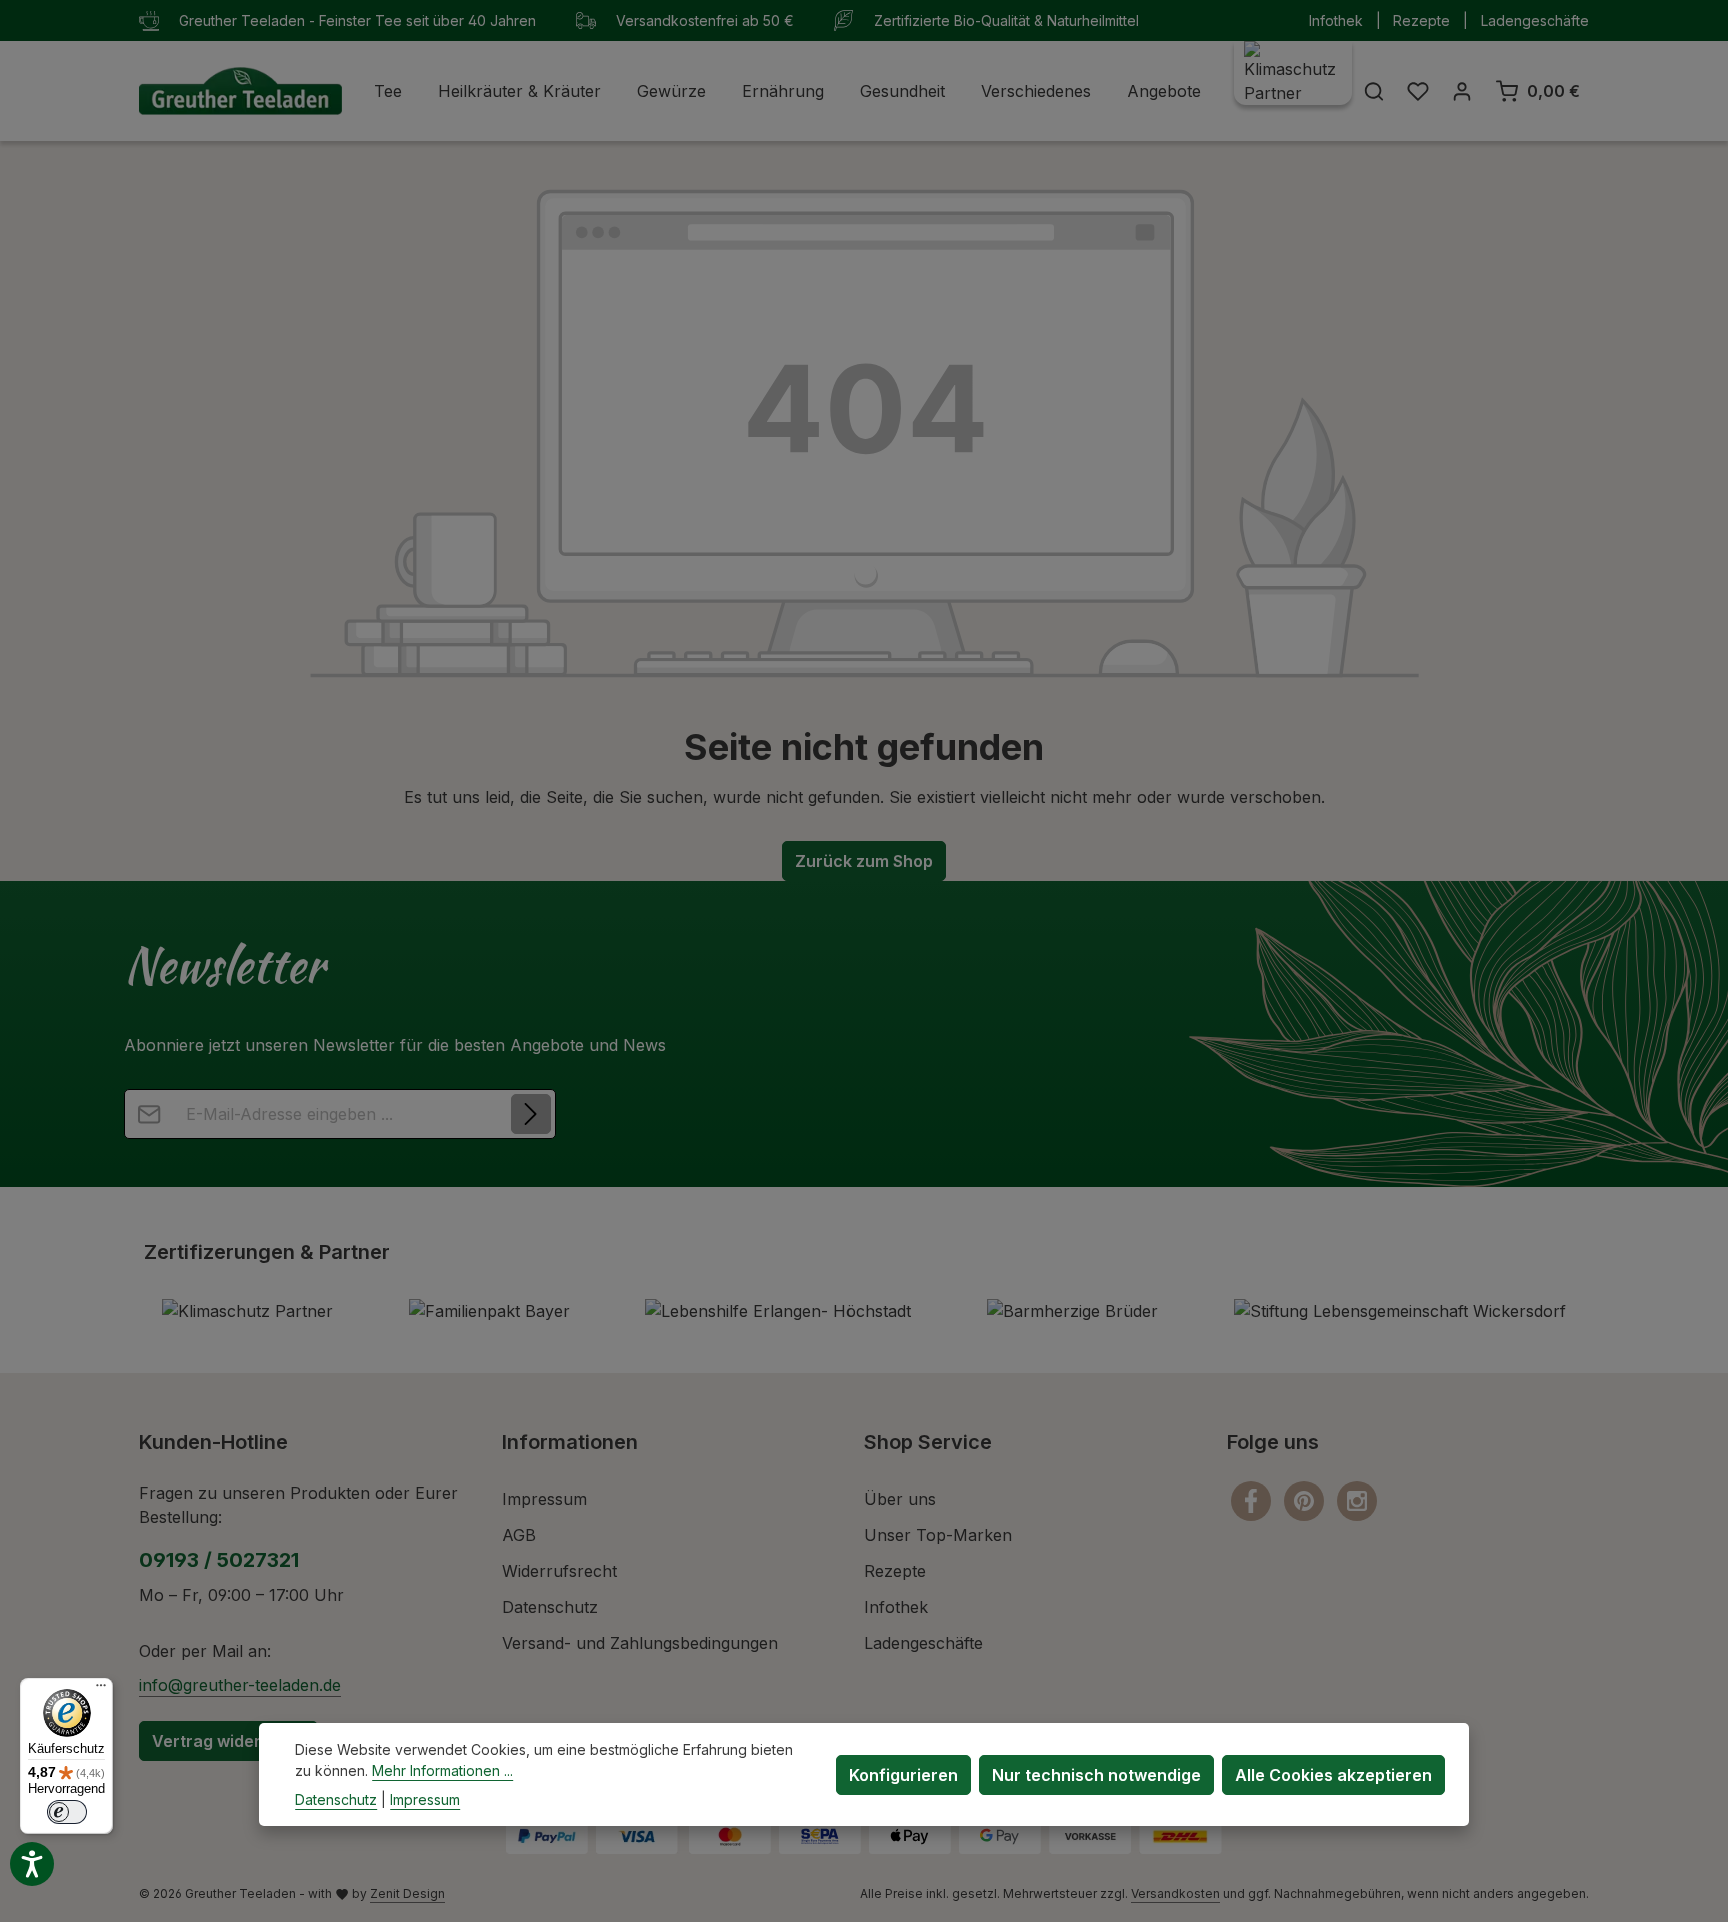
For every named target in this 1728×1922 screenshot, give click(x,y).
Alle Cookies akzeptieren (1333, 1774)
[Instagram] (1357, 1500)
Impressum (544, 1499)
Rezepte (1421, 20)
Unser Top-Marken (938, 1535)
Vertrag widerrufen (228, 1741)
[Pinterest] (1306, 1500)
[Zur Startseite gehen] (240, 91)
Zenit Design (407, 1893)
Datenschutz (550, 1607)
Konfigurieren (903, 1774)
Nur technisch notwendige (1096, 1774)
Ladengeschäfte (1535, 20)
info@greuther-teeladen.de (240, 1685)
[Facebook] (1253, 1500)
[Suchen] (1374, 91)
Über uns (900, 1499)
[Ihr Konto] (1462, 91)
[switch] (67, 1812)
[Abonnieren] (531, 1114)
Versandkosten (1175, 1893)
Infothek (1336, 20)
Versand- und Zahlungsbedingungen (640, 1643)
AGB (519, 1535)
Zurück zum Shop (864, 861)
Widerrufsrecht (559, 1571)
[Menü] (101, 1690)
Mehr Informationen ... (442, 1770)
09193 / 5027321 (219, 1560)
